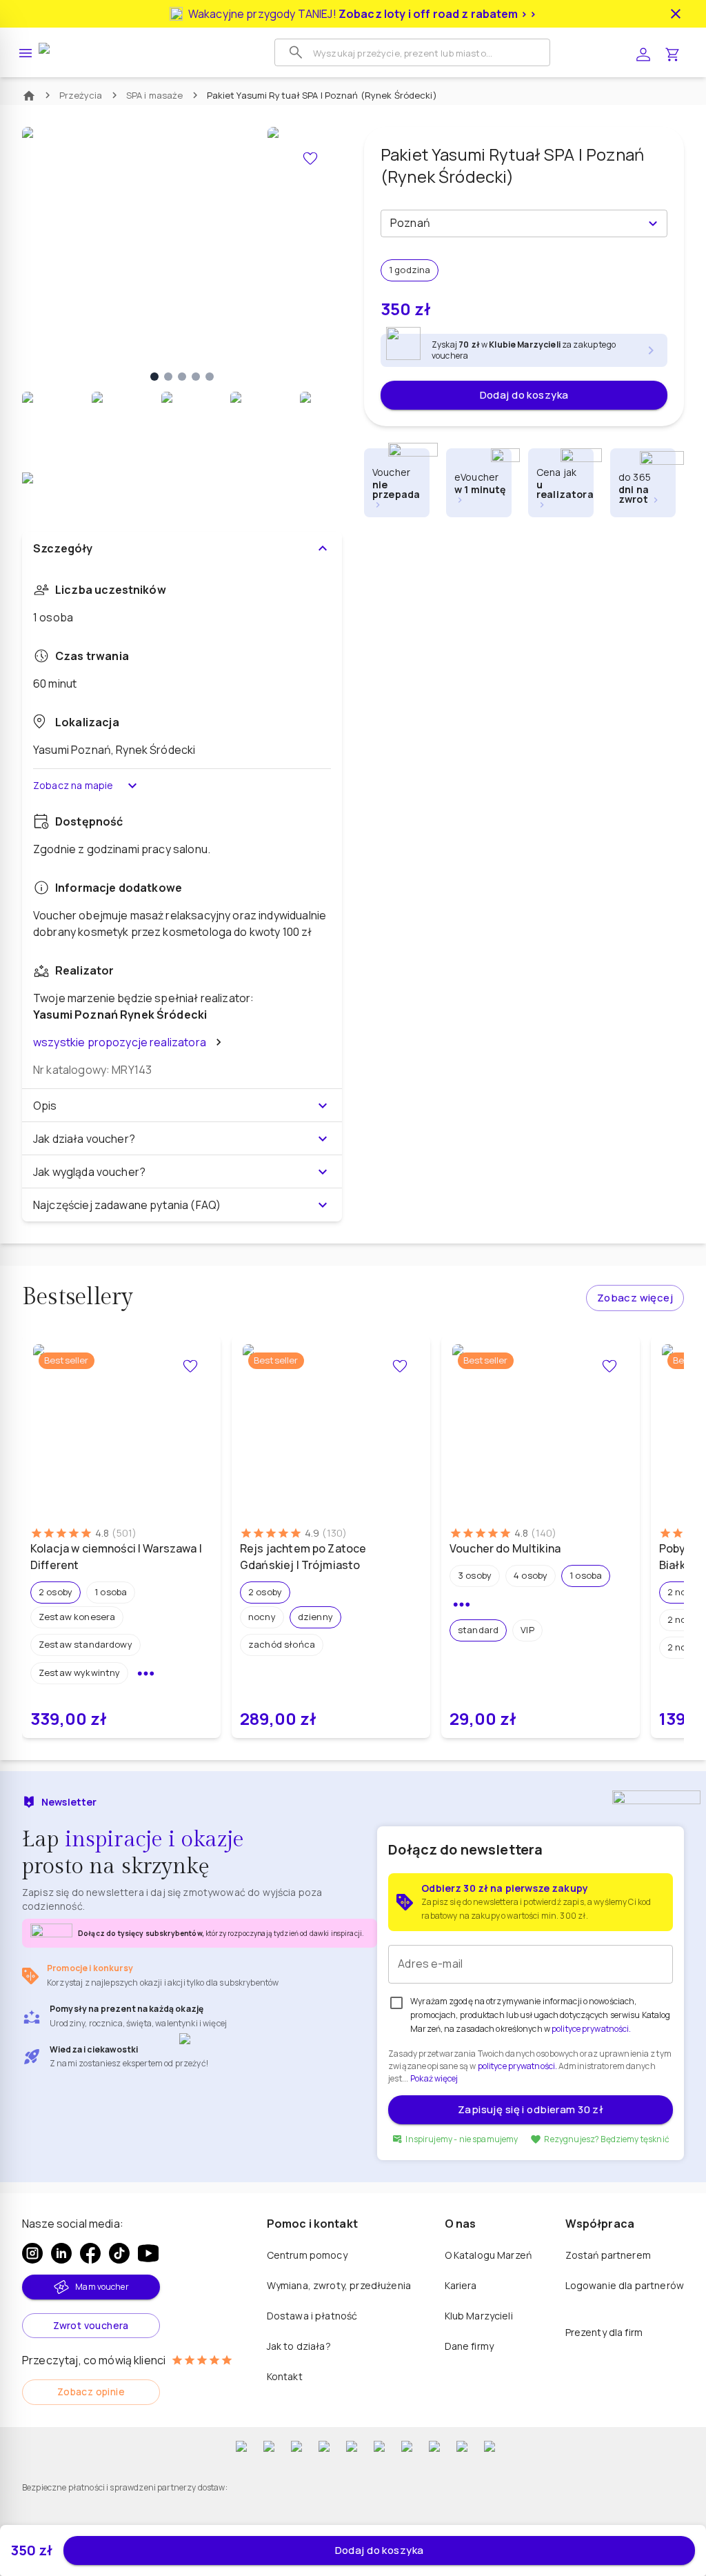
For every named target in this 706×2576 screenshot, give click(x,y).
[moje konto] (643, 53)
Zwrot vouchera (91, 2325)
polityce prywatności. (517, 2066)
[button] (56, 1592)
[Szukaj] (296, 52)
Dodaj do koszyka (524, 395)
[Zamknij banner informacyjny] (676, 14)
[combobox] (513, 223)
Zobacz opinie (91, 2392)
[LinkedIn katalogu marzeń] (61, 2253)
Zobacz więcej (635, 1298)
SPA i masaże (155, 95)
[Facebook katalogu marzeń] (90, 2253)
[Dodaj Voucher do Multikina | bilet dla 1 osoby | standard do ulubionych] (609, 1366)
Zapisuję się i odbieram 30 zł (531, 2109)
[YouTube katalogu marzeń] (148, 2253)
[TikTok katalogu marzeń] (119, 2253)
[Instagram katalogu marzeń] (32, 2253)
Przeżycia (81, 95)
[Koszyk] (672, 53)
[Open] (653, 223)
